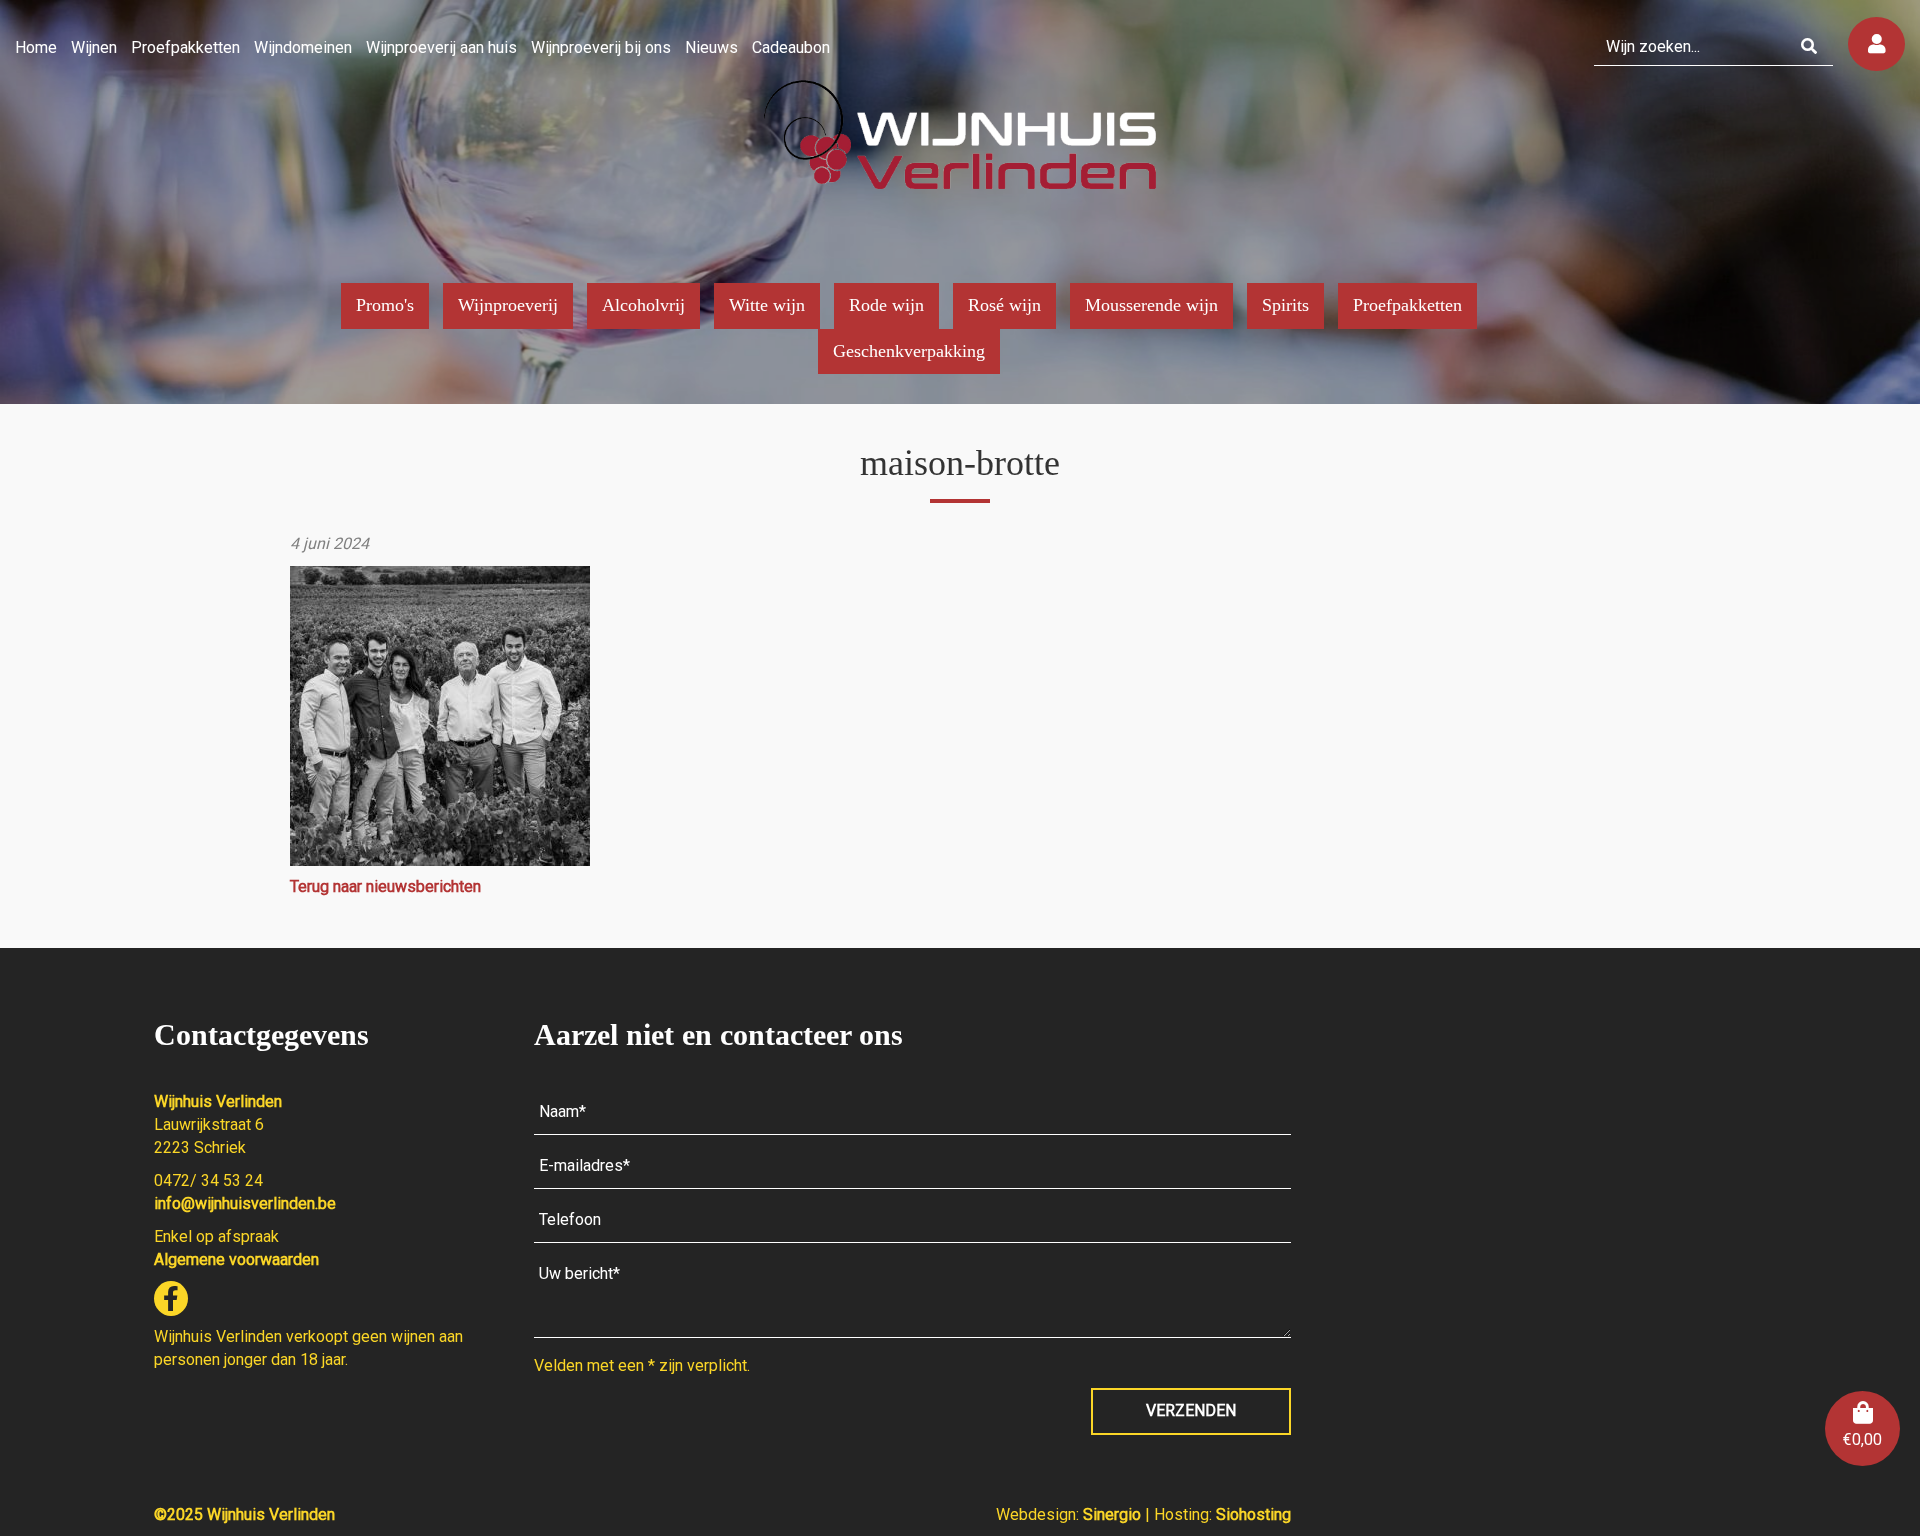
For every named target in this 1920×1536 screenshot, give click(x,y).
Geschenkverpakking (909, 351)
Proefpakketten (1407, 305)
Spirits (1285, 305)
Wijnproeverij (508, 305)
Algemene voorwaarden (236, 1259)
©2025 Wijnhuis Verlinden (244, 1514)
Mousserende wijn (1151, 305)
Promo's (385, 305)
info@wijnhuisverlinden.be (245, 1203)
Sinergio (1114, 1514)
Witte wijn (767, 305)
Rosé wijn (1004, 305)
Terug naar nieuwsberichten (385, 886)
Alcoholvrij (643, 305)
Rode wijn (886, 305)
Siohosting (1253, 1514)
